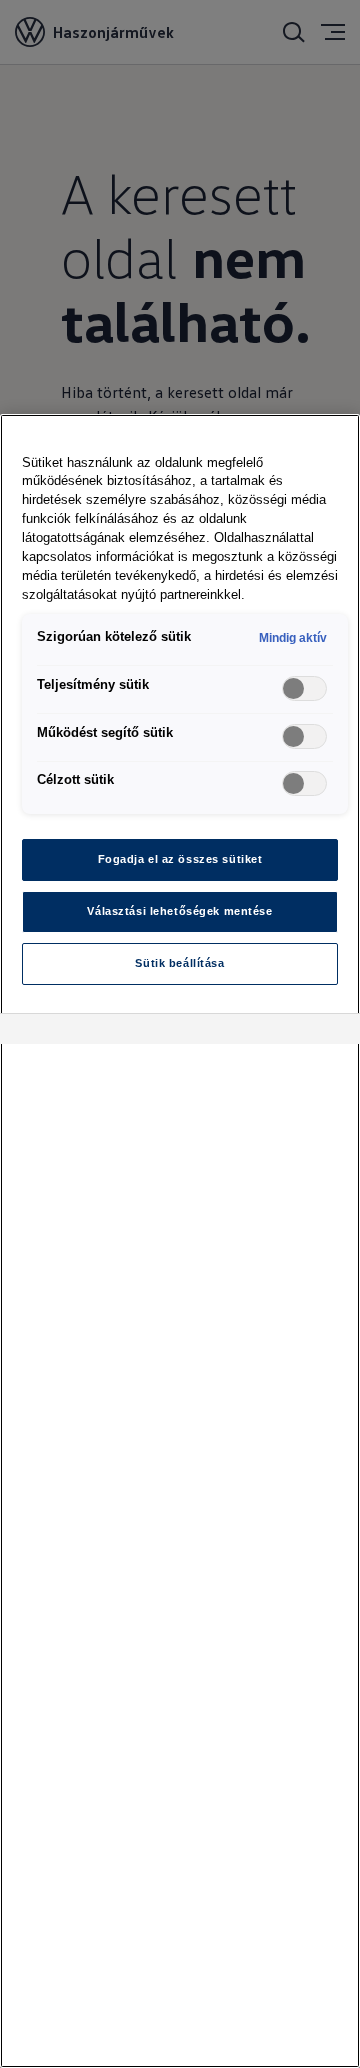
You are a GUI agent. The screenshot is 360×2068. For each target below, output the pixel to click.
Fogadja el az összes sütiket (180, 859)
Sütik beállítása (179, 963)
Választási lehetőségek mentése (179, 911)
